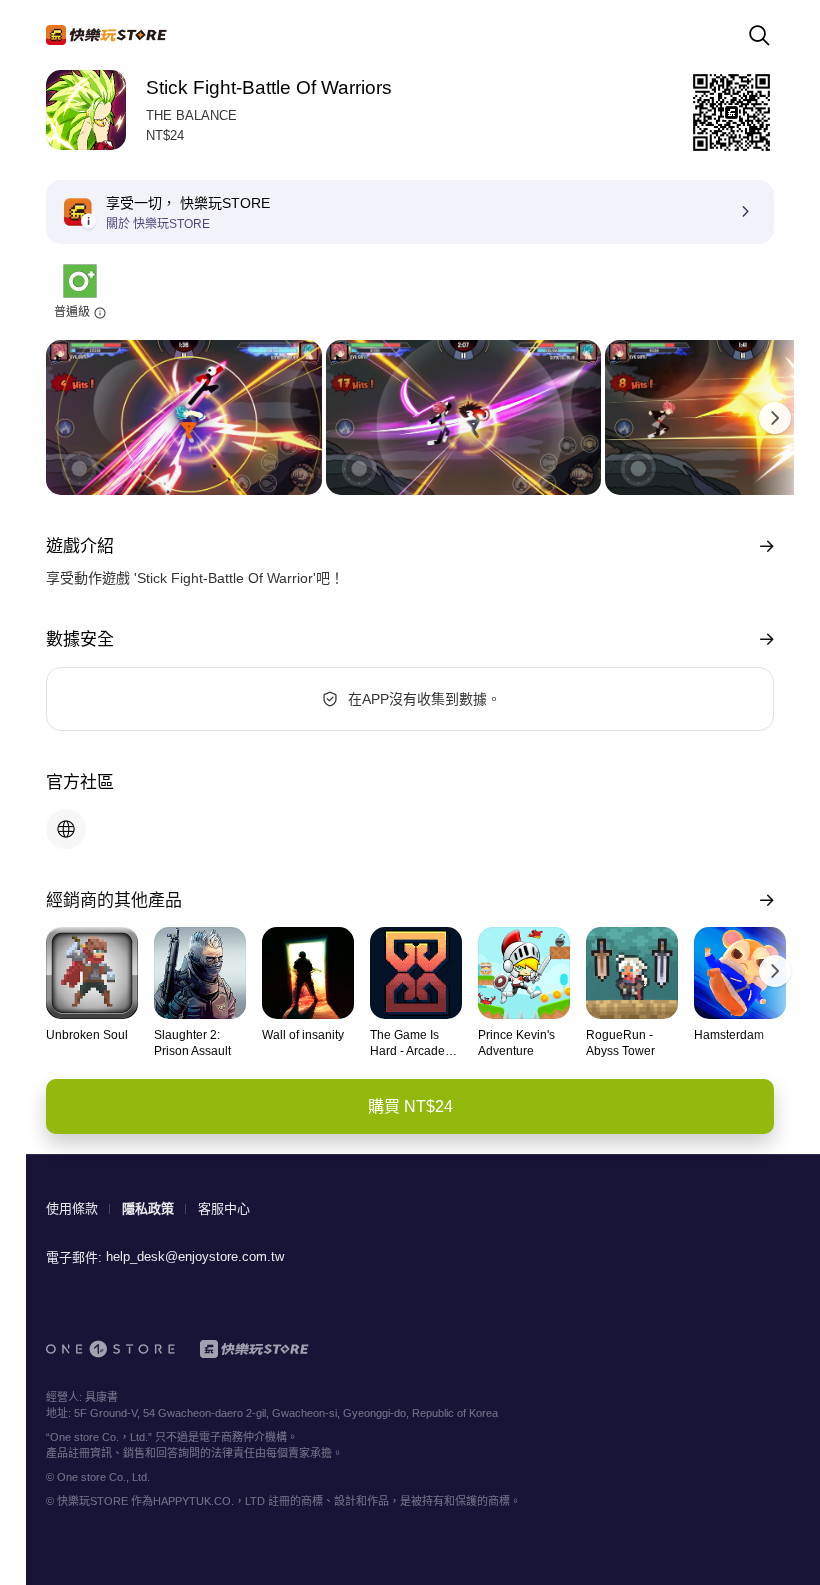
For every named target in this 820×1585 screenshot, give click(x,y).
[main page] (106, 35)
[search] (759, 35)
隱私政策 (148, 1208)
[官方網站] (66, 829)
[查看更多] (762, 546)
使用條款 (72, 1208)
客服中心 (224, 1208)
